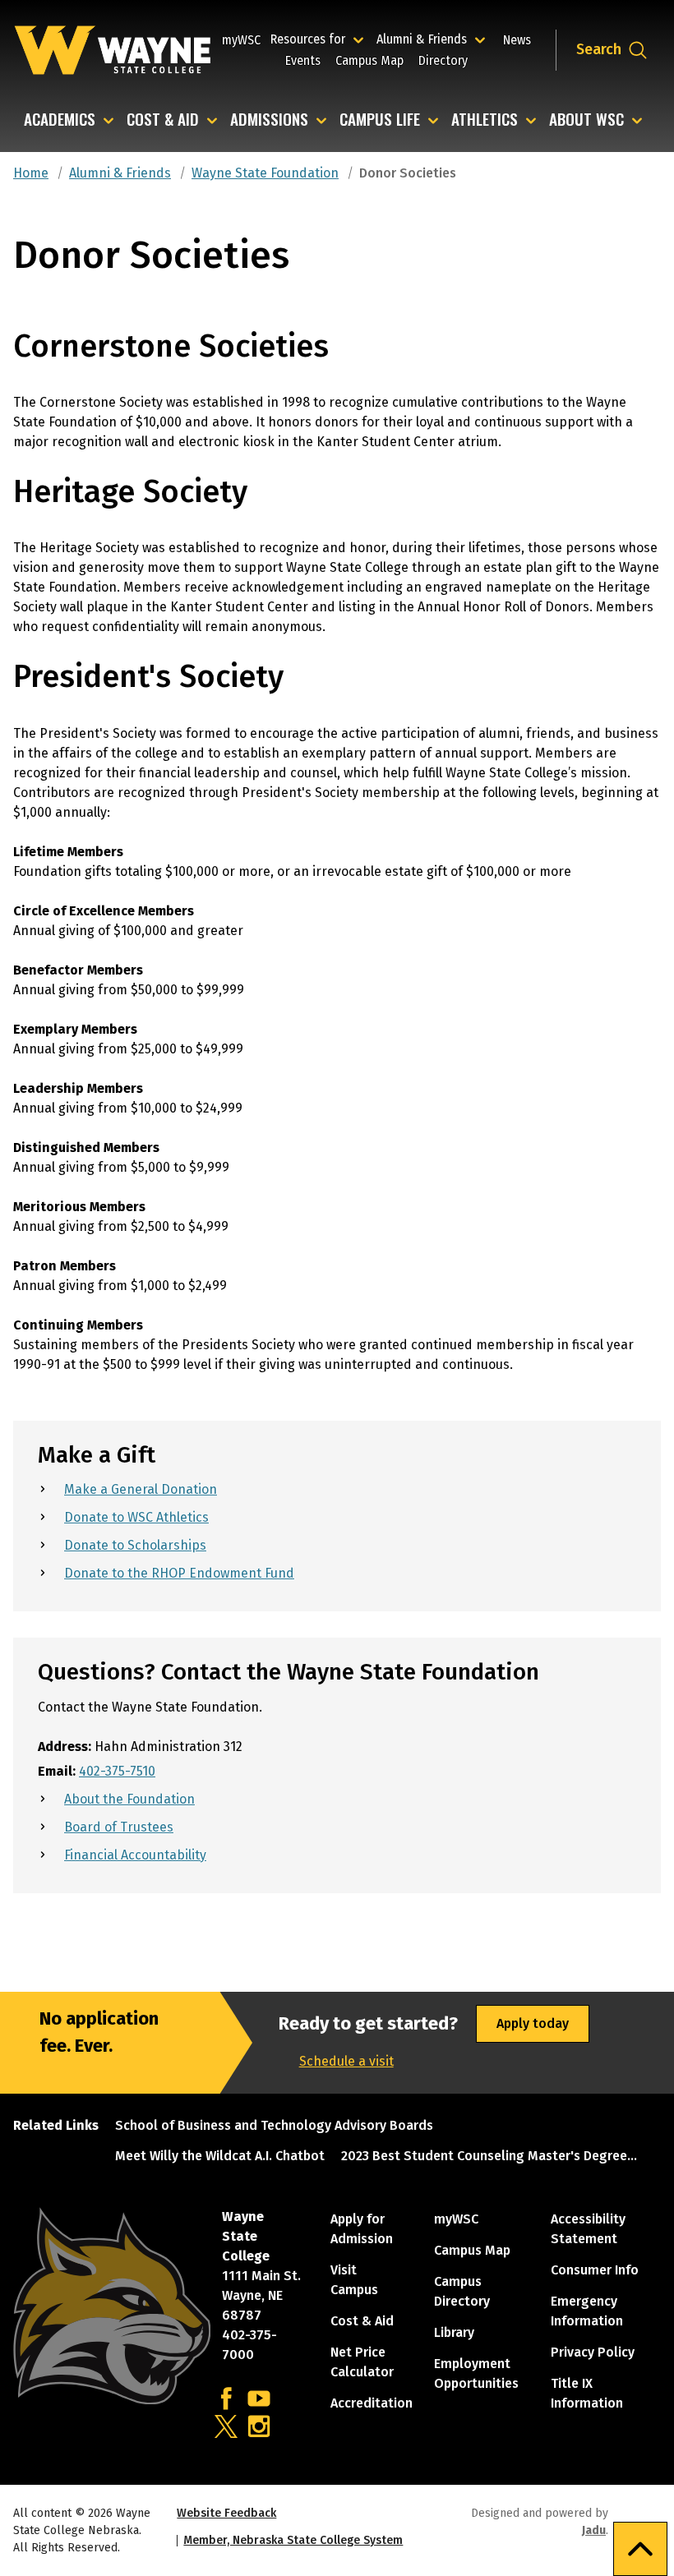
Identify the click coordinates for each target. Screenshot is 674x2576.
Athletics (485, 120)
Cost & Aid (163, 120)
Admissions (269, 120)
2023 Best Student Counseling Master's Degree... (489, 2156)
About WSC (586, 120)
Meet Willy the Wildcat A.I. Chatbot (220, 2156)
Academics (60, 120)
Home (31, 173)
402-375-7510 (117, 1771)
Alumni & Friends (425, 39)
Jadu (594, 2530)
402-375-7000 (249, 2345)
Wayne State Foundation (265, 173)
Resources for (319, 39)
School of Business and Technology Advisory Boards (274, 2125)
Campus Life (380, 120)
